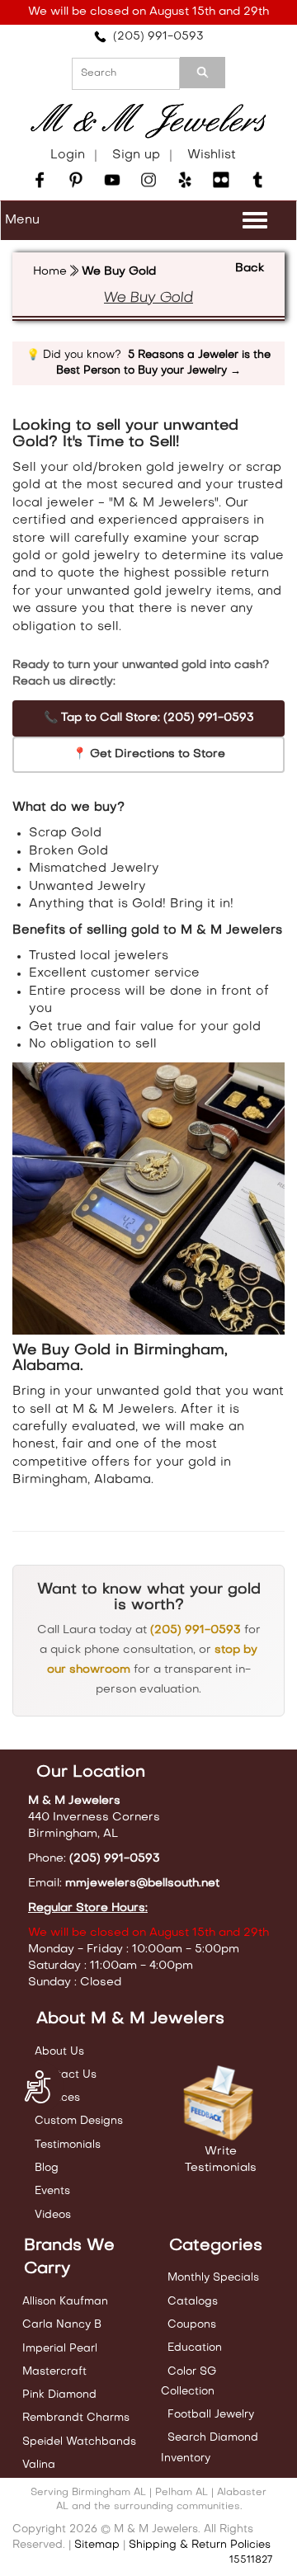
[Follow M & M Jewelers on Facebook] (40, 180)
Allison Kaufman (65, 2302)
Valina (39, 2465)
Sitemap (97, 2545)
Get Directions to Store (149, 754)
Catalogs (193, 2302)
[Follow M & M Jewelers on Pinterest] (76, 180)
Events (52, 2191)
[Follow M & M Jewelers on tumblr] (257, 180)
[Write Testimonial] (221, 2104)
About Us (59, 2052)
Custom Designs (79, 2121)
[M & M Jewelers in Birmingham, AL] (148, 121)
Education (195, 2348)
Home (50, 272)
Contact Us (66, 2075)
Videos (53, 2215)
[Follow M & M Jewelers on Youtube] (112, 180)
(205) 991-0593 (155, 37)
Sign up (136, 155)
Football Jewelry (211, 2415)
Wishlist (212, 155)
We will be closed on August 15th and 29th (148, 12)
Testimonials (68, 2145)
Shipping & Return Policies (200, 2545)
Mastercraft (54, 2372)
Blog (47, 2168)
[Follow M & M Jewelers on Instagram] (148, 180)
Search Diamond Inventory (210, 2448)
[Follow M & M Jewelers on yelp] (185, 180)
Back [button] (250, 268)
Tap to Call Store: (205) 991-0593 (149, 718)
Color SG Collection (189, 2382)
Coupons (192, 2325)
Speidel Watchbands (79, 2442)
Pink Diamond (59, 2395)
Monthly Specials (213, 2278)
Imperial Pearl (60, 2349)
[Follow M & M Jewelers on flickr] (221, 180)
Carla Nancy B (62, 2325)
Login (68, 155)
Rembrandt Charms (76, 2418)
